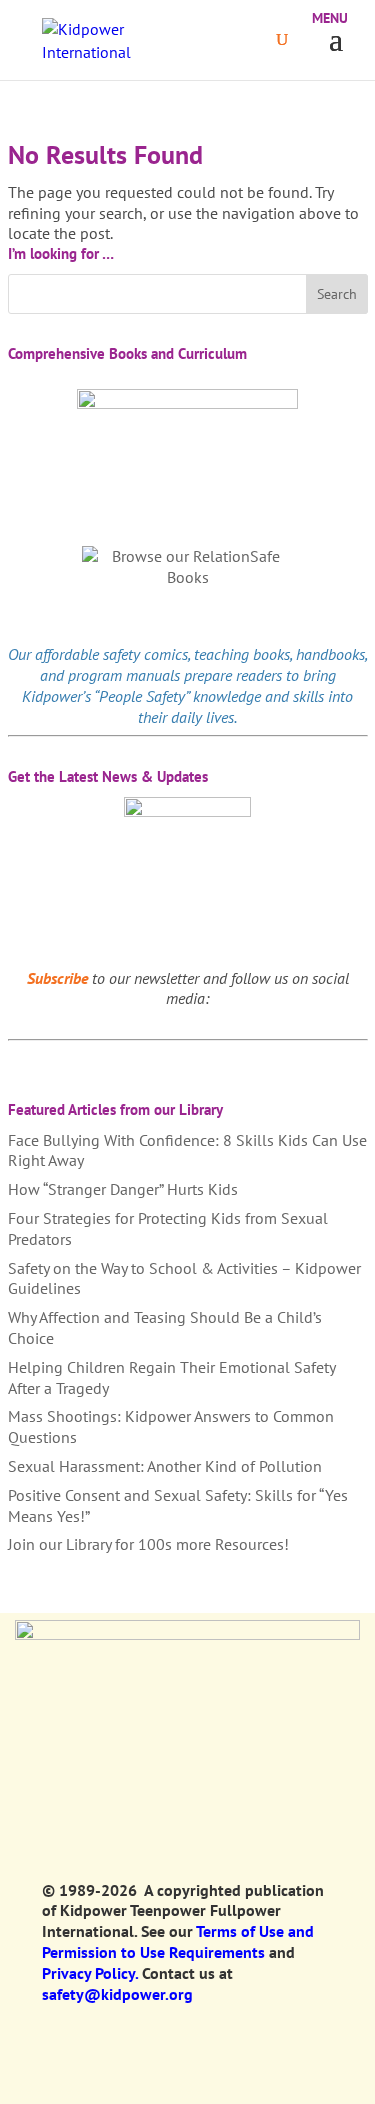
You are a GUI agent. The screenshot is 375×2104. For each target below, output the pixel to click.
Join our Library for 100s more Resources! (148, 1544)
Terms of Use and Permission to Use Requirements (178, 1941)
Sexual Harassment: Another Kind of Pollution (165, 1466)
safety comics (145, 654)
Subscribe (57, 978)
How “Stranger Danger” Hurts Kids (123, 1189)
